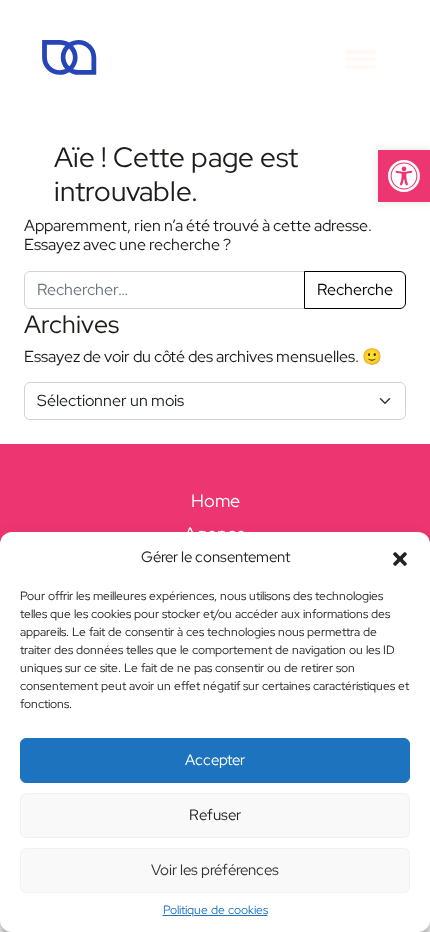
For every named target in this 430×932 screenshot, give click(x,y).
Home (215, 500)
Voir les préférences (215, 870)
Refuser (215, 815)
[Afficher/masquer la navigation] (360, 57)
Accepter (215, 760)
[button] (404, 176)
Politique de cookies (215, 910)
